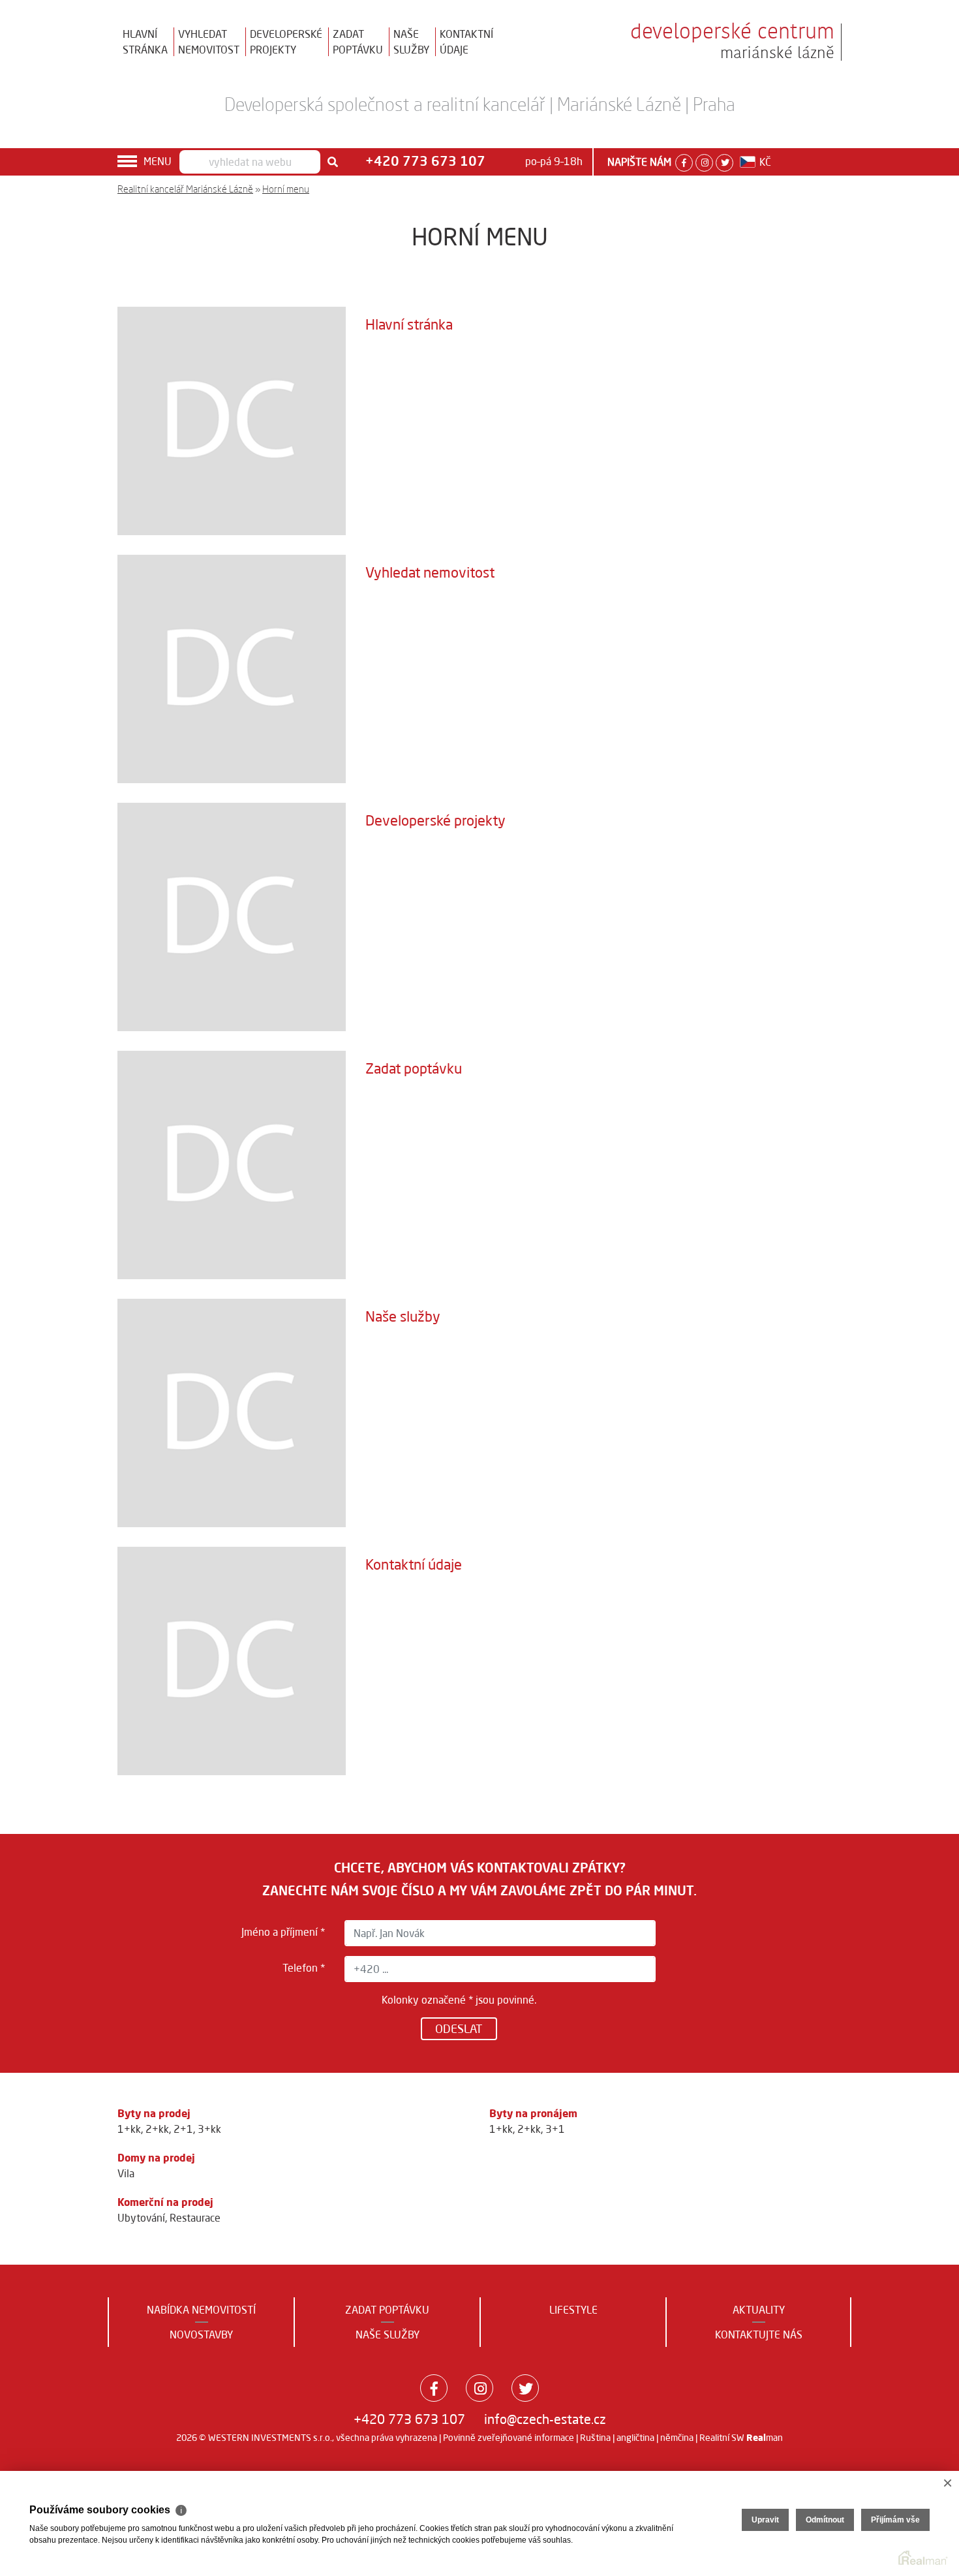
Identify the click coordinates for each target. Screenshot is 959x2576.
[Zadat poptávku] (232, 1164)
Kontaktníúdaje (466, 42)
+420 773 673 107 (409, 2419)
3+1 (555, 2129)
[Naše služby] (232, 1412)
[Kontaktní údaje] (232, 1660)
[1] (333, 162)
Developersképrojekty (286, 42)
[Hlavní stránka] (232, 420)
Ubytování (141, 2218)
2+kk (157, 2129)
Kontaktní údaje (414, 1564)
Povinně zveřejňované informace (509, 2438)
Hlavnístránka (145, 42)
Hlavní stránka (409, 324)
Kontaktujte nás (759, 2335)
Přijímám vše (895, 2520)
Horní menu (286, 189)
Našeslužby (411, 42)
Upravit (765, 2520)
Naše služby (403, 1316)
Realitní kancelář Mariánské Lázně (185, 189)
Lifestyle (573, 2310)
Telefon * (304, 1968)
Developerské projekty (435, 820)
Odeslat (459, 2028)
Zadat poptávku (414, 1068)
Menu (158, 161)
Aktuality (759, 2310)
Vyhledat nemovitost (430, 572)
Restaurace (195, 2218)
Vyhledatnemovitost (209, 42)
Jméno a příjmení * (283, 1932)
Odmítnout (825, 2520)
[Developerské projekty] (232, 916)
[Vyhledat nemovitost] (232, 668)
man (765, 2438)
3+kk (209, 2129)
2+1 (183, 2129)
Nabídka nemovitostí (201, 2310)
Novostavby (201, 2335)
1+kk (129, 2129)
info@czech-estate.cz (545, 2419)
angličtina (635, 2438)
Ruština (595, 2438)
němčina (677, 2438)
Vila (126, 2173)
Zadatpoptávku (358, 42)
